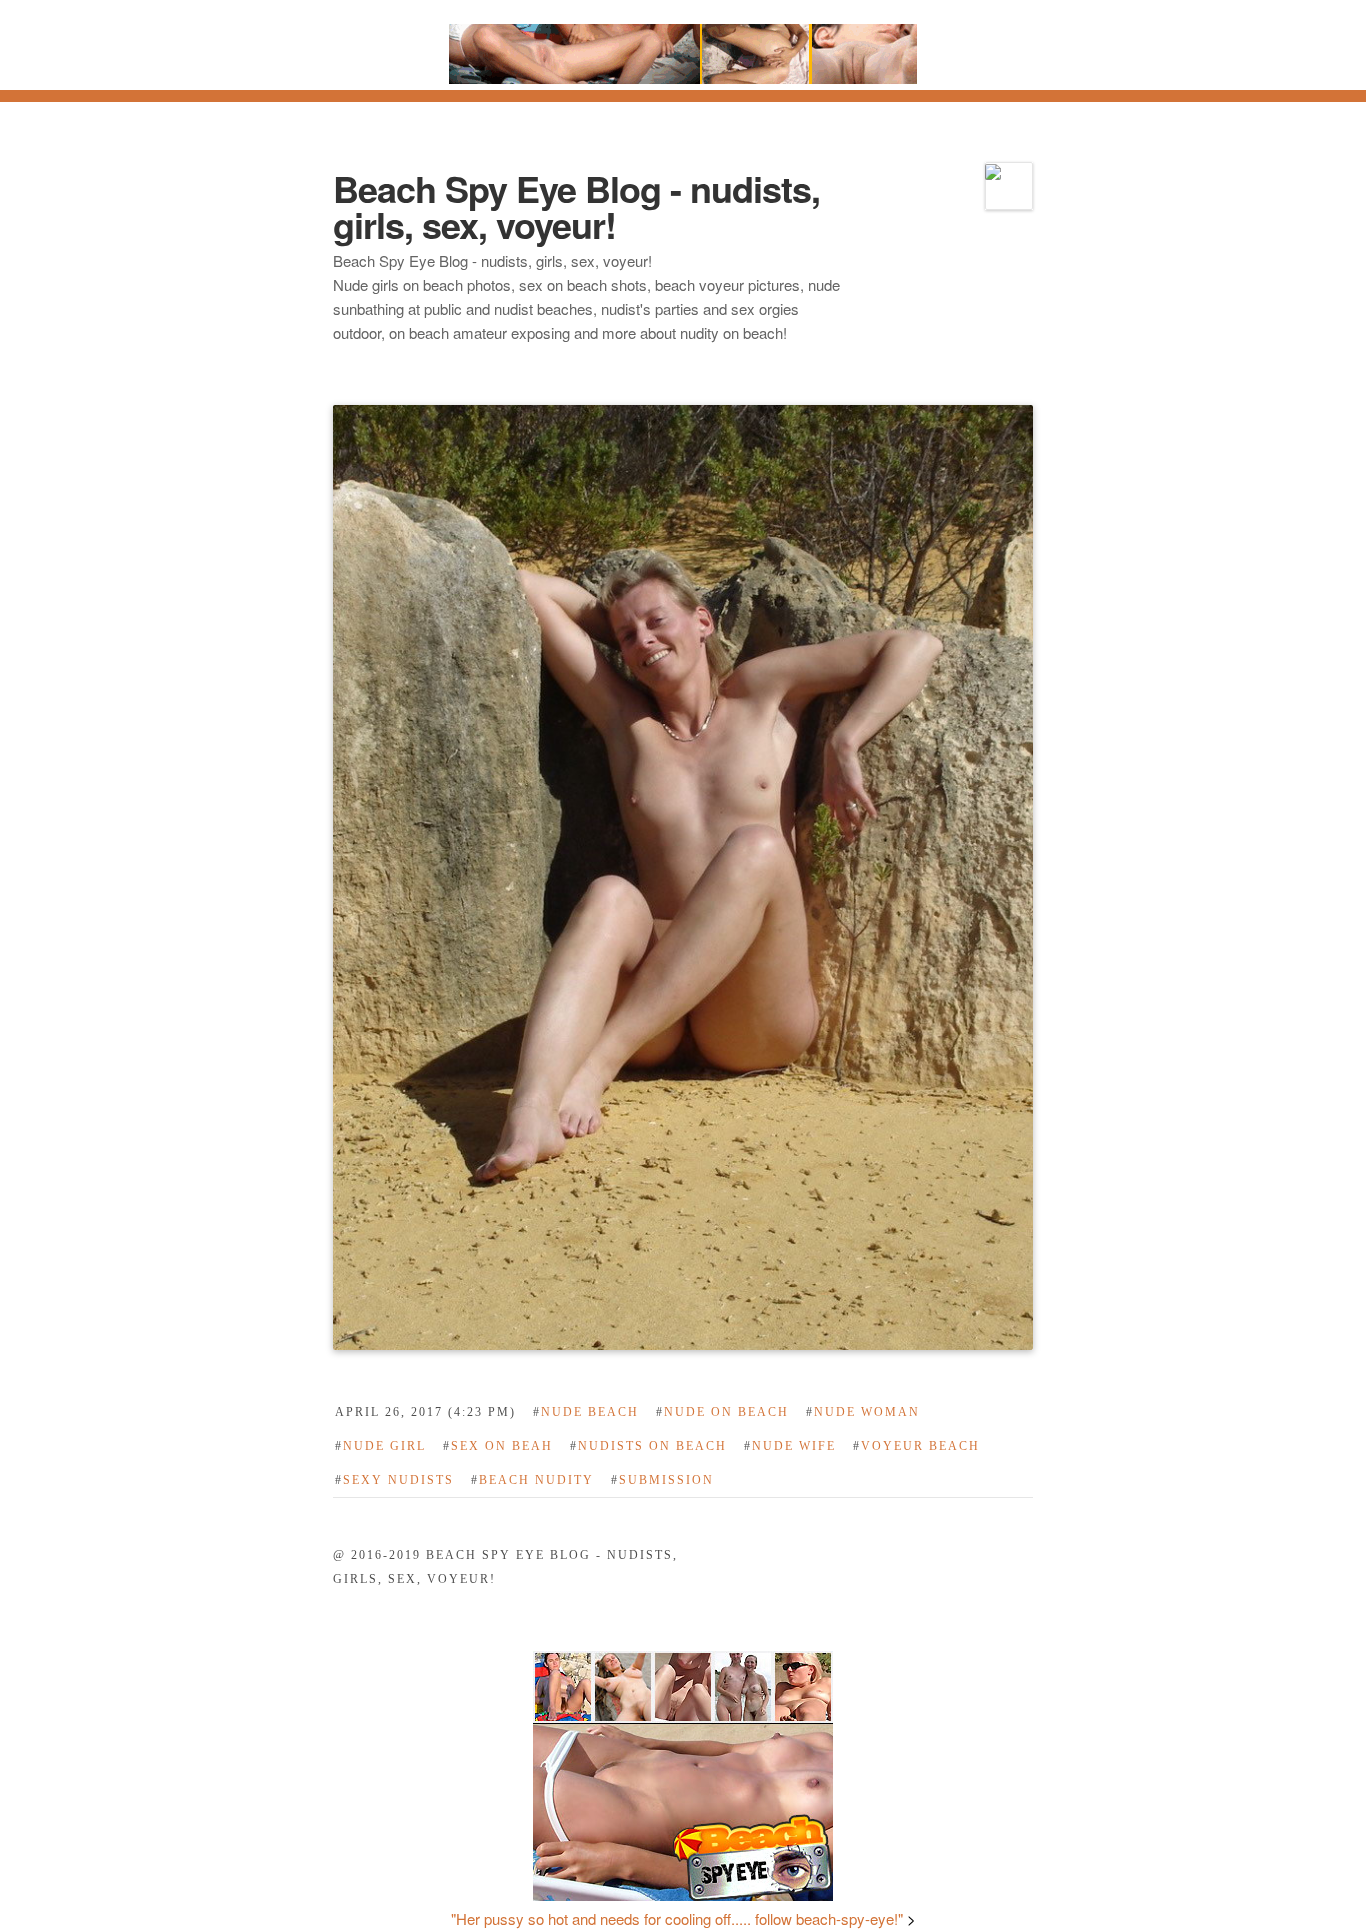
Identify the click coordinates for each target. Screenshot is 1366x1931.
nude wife (790, 1446)
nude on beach (722, 1412)
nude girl (380, 1446)
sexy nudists (394, 1480)
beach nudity (532, 1480)
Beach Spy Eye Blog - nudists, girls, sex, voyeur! (576, 206)
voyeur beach (916, 1446)
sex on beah (498, 1446)
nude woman (863, 1412)
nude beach (586, 1412)
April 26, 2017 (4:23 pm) (425, 1412)
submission (662, 1480)
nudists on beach (648, 1446)
